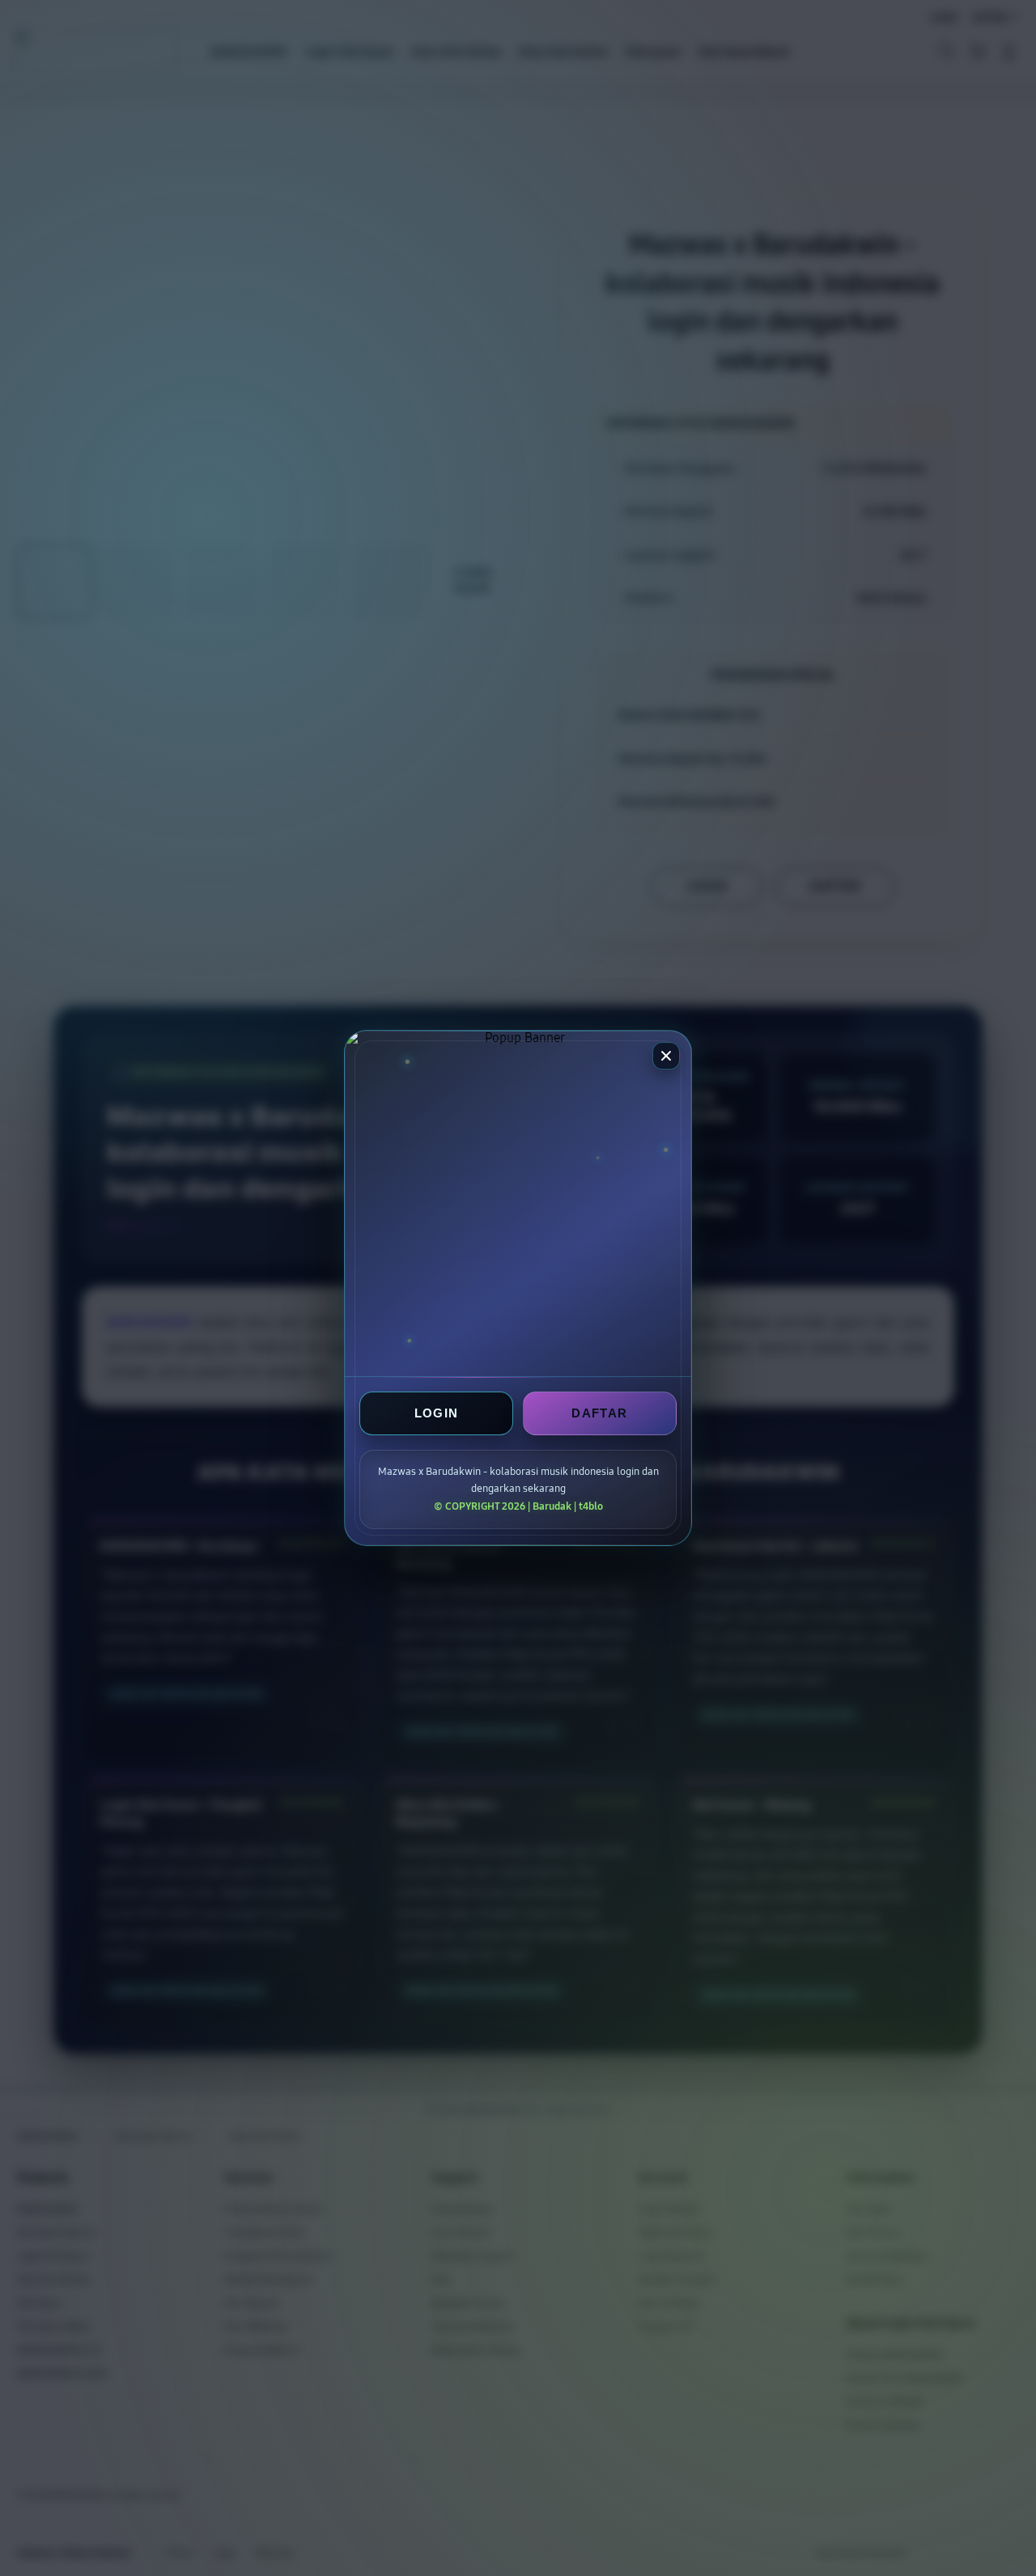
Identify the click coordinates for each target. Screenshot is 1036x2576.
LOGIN (437, 1413)
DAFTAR (599, 1413)
